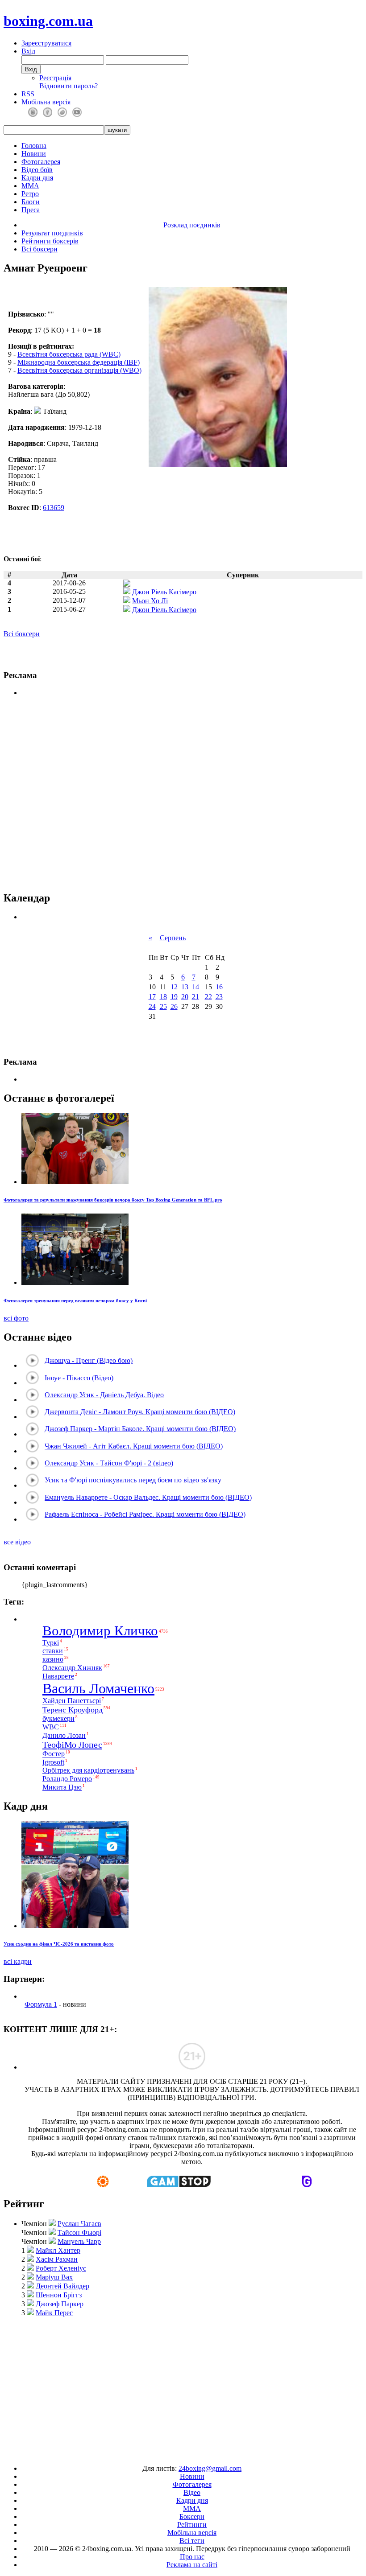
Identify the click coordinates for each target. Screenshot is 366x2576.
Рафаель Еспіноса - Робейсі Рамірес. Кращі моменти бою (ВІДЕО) (145, 1514)
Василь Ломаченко (98, 1688)
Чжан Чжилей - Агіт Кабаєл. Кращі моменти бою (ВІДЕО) (134, 1446)
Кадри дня (37, 178)
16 (219, 987)
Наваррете (58, 1676)
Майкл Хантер (58, 2250)
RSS (28, 94)
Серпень (173, 938)
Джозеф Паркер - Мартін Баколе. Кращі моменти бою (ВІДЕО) (140, 1429)
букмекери (58, 1718)
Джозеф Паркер (60, 2304)
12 (174, 987)
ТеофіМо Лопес (72, 1745)
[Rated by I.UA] (162, 2453)
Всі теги (192, 2541)
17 (152, 997)
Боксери (192, 2516)
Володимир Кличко (100, 1631)
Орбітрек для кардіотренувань (88, 1770)
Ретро (30, 194)
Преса (31, 210)
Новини (34, 154)
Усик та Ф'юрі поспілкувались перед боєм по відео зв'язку (133, 1480)
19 (174, 997)
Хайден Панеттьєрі (72, 1701)
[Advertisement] (185, 2387)
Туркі (51, 1643)
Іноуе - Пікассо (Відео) (79, 1378)
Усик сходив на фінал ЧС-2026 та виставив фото (59, 1944)
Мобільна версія (46, 102)
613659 (54, 508)
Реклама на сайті (192, 2565)
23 (219, 997)
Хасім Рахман (57, 2259)
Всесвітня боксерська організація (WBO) (79, 370)
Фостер (54, 1754)
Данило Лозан (64, 1735)
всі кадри (18, 1961)
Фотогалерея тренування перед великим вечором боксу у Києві (75, 1300)
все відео (17, 1542)
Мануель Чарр (79, 2241)
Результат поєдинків (52, 233)
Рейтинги (192, 2525)
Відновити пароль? (69, 86)
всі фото (16, 1318)
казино (53, 1659)
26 (174, 1006)
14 (195, 987)
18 (163, 997)
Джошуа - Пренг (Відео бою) (89, 1360)
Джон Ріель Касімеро (164, 592)
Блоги (31, 202)
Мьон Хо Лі (150, 601)
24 (152, 1006)
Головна (34, 146)
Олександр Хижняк (72, 1668)
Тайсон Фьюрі (79, 2232)
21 (195, 997)
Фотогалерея (41, 162)
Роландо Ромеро (67, 1779)
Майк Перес (54, 2313)
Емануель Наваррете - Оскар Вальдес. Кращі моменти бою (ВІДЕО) (148, 1497)
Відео (192, 2492)
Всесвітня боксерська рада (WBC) (69, 354)
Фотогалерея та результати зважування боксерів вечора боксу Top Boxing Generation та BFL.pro (113, 1200)
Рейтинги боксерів (50, 241)
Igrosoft (53, 1762)
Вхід (28, 51)
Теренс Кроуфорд (73, 1710)
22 (208, 997)
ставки (53, 1651)
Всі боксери (40, 249)
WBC (51, 1727)
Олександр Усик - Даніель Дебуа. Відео (104, 1395)
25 (163, 1006)
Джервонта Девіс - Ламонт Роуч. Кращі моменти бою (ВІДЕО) (140, 1412)
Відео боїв (37, 170)
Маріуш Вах (54, 2277)
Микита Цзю (62, 1788)
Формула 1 (41, 2004)
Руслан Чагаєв (79, 2224)
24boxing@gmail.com (210, 2468)
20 (185, 997)
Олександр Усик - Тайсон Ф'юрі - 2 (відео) (109, 1463)
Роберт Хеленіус (61, 2268)
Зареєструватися (46, 43)
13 (185, 987)
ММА (30, 186)
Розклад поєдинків (192, 225)
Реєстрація (55, 78)
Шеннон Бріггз (59, 2295)
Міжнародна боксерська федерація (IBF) (79, 362)
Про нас (192, 2557)
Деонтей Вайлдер (62, 2286)
